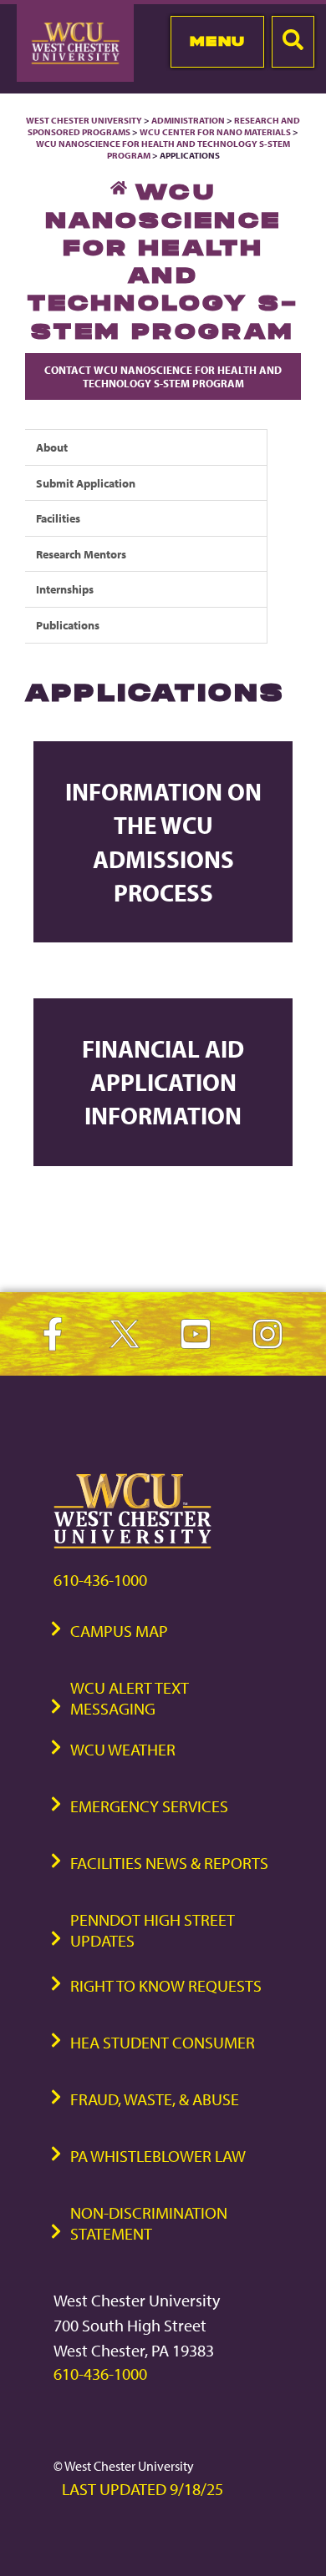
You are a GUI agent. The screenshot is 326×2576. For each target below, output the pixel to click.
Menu (218, 41)
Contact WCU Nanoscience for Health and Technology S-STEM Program (163, 376)
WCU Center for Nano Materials (215, 132)
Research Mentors (81, 554)
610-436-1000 (100, 1580)
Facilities (58, 518)
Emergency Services (149, 1806)
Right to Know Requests (166, 1985)
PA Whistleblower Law (158, 2156)
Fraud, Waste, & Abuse (155, 2099)
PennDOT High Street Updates (153, 1930)
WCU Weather (123, 1749)
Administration (188, 120)
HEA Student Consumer (163, 2042)
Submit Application (86, 483)
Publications (68, 625)
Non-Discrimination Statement (149, 2223)
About (52, 447)
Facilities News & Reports (169, 1863)
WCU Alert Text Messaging (130, 1698)
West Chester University (84, 120)
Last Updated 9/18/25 (143, 2489)
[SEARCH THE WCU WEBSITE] (293, 42)
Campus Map (119, 1631)
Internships (65, 589)
